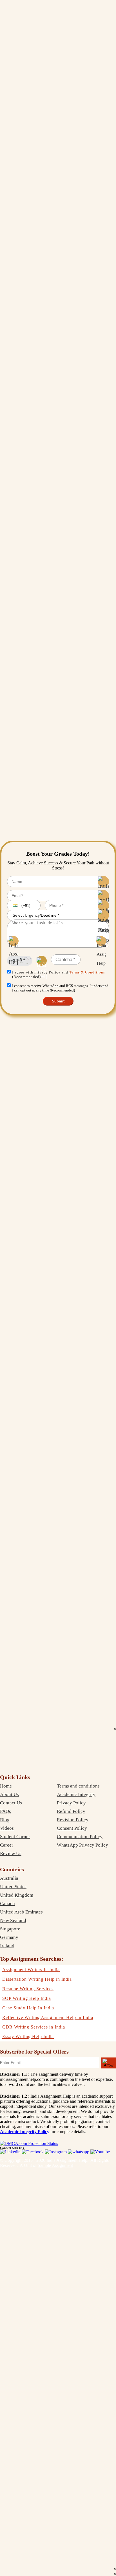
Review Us (11, 1853)
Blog (5, 1820)
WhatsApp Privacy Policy (82, 1845)
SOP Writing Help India (27, 1998)
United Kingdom (17, 1895)
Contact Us (11, 1803)
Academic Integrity (76, 1794)
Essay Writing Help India (28, 2037)
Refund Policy (71, 1811)
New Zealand (13, 1920)
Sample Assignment (55, 2165)
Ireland (7, 1946)
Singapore (10, 1929)
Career (7, 1845)
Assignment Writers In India (31, 1970)
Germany (9, 1937)
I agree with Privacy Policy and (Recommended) (59, 974)
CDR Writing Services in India (34, 2027)
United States (13, 1887)
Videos (7, 1828)
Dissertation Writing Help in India (37, 1979)
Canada (7, 1904)
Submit (58, 1001)
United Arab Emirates (21, 1912)
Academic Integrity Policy (25, 2132)
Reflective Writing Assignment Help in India (48, 2017)
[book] (29, 2143)
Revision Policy (73, 1820)
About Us (9, 1794)
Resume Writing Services (28, 1989)
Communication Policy (80, 1837)
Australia (9, 1878)
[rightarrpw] (109, 2063)
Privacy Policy (71, 1803)
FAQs (5, 1811)
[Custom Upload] (101, 941)
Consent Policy (72, 1828)
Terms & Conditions (87, 972)
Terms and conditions (78, 1786)
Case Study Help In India (28, 2008)
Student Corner (15, 1837)
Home (6, 1786)
